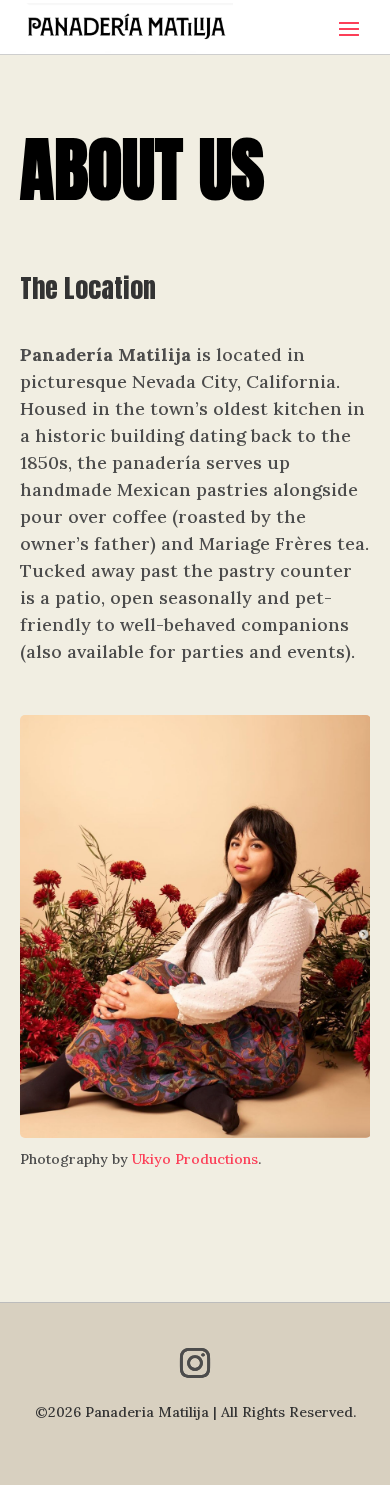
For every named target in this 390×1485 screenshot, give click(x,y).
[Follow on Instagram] (195, 1363)
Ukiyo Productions (195, 1159)
